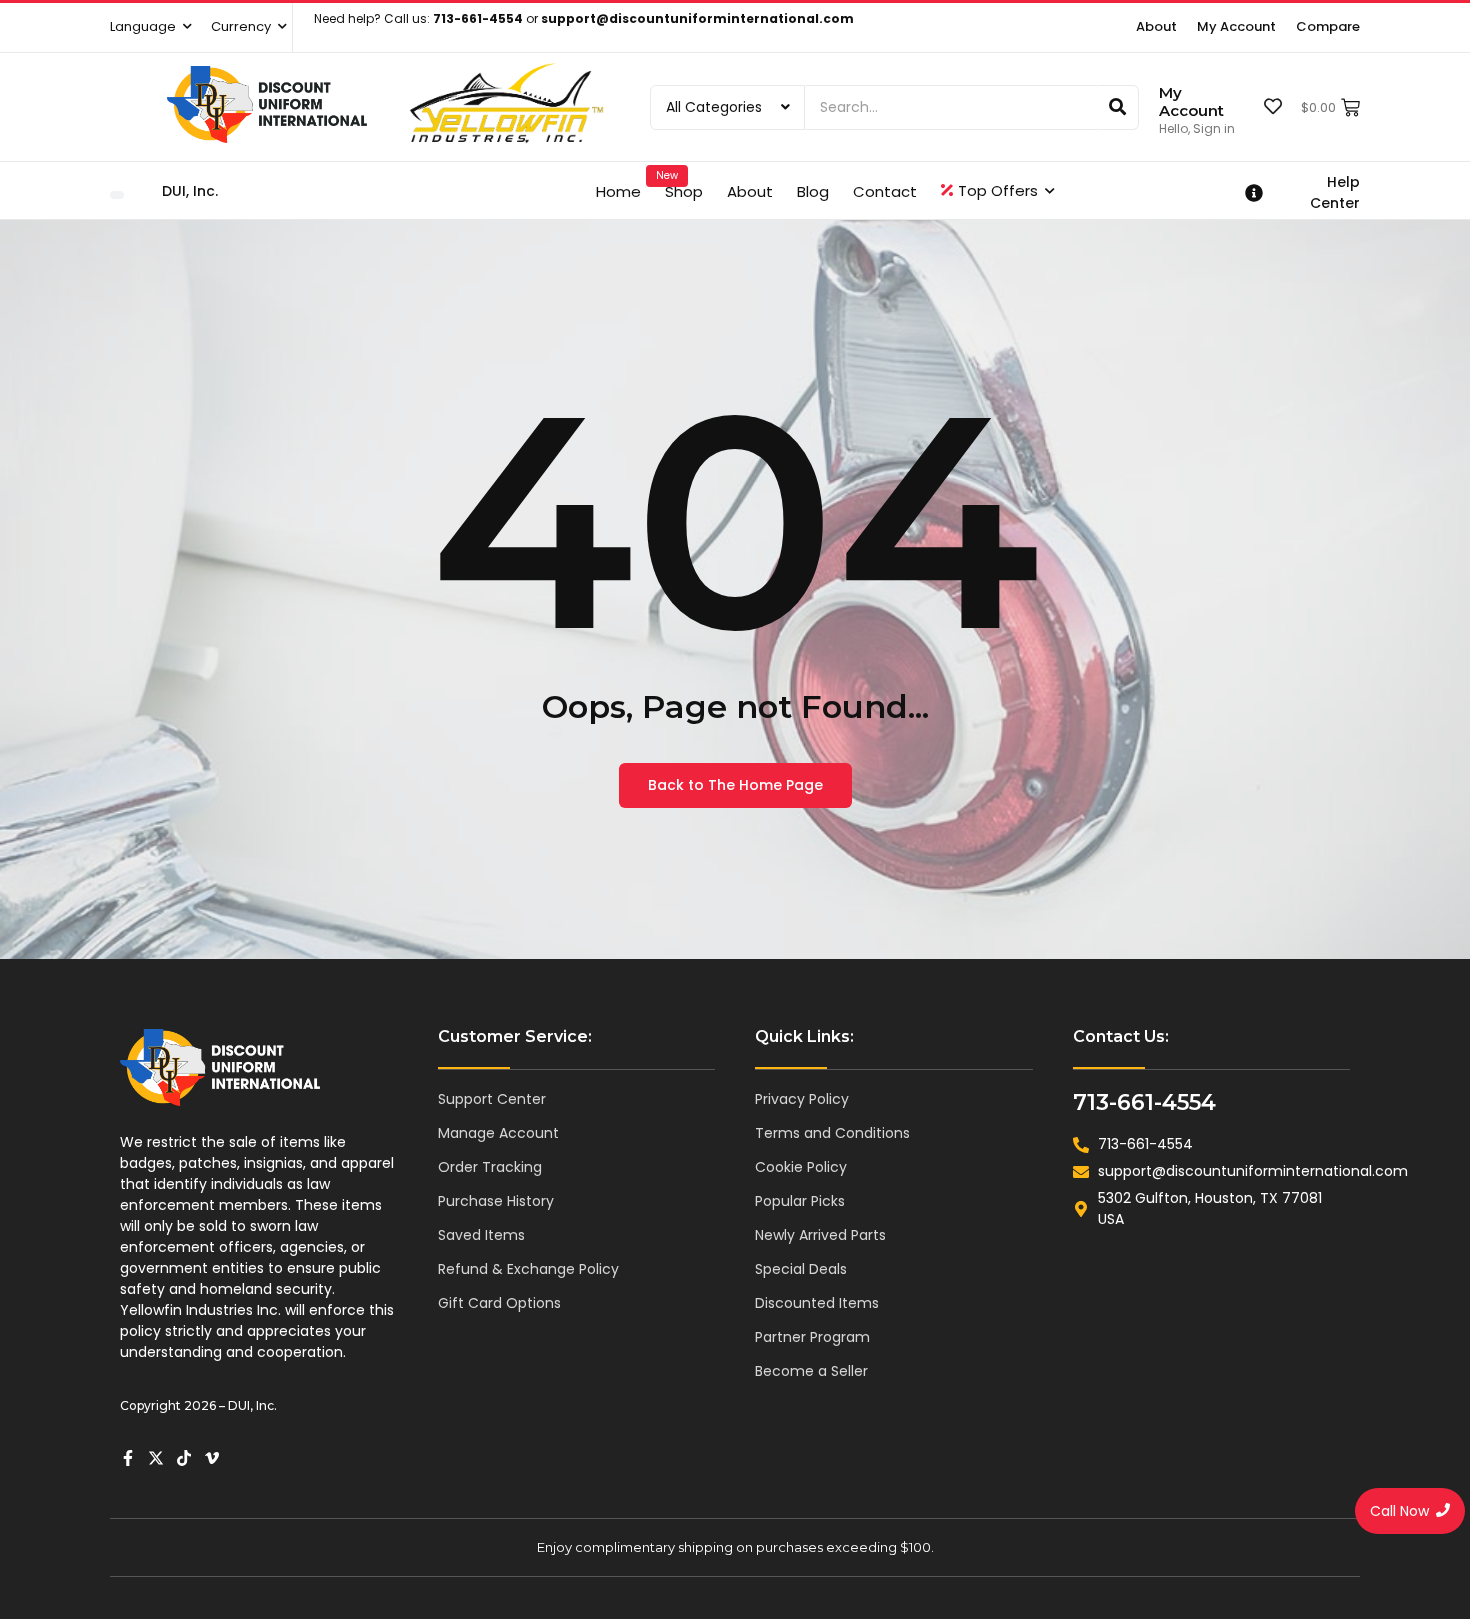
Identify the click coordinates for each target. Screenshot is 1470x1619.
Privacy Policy (802, 1099)
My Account (1191, 101)
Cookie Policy (801, 1167)
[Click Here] (117, 195)
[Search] (1118, 107)
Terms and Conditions (832, 1133)
